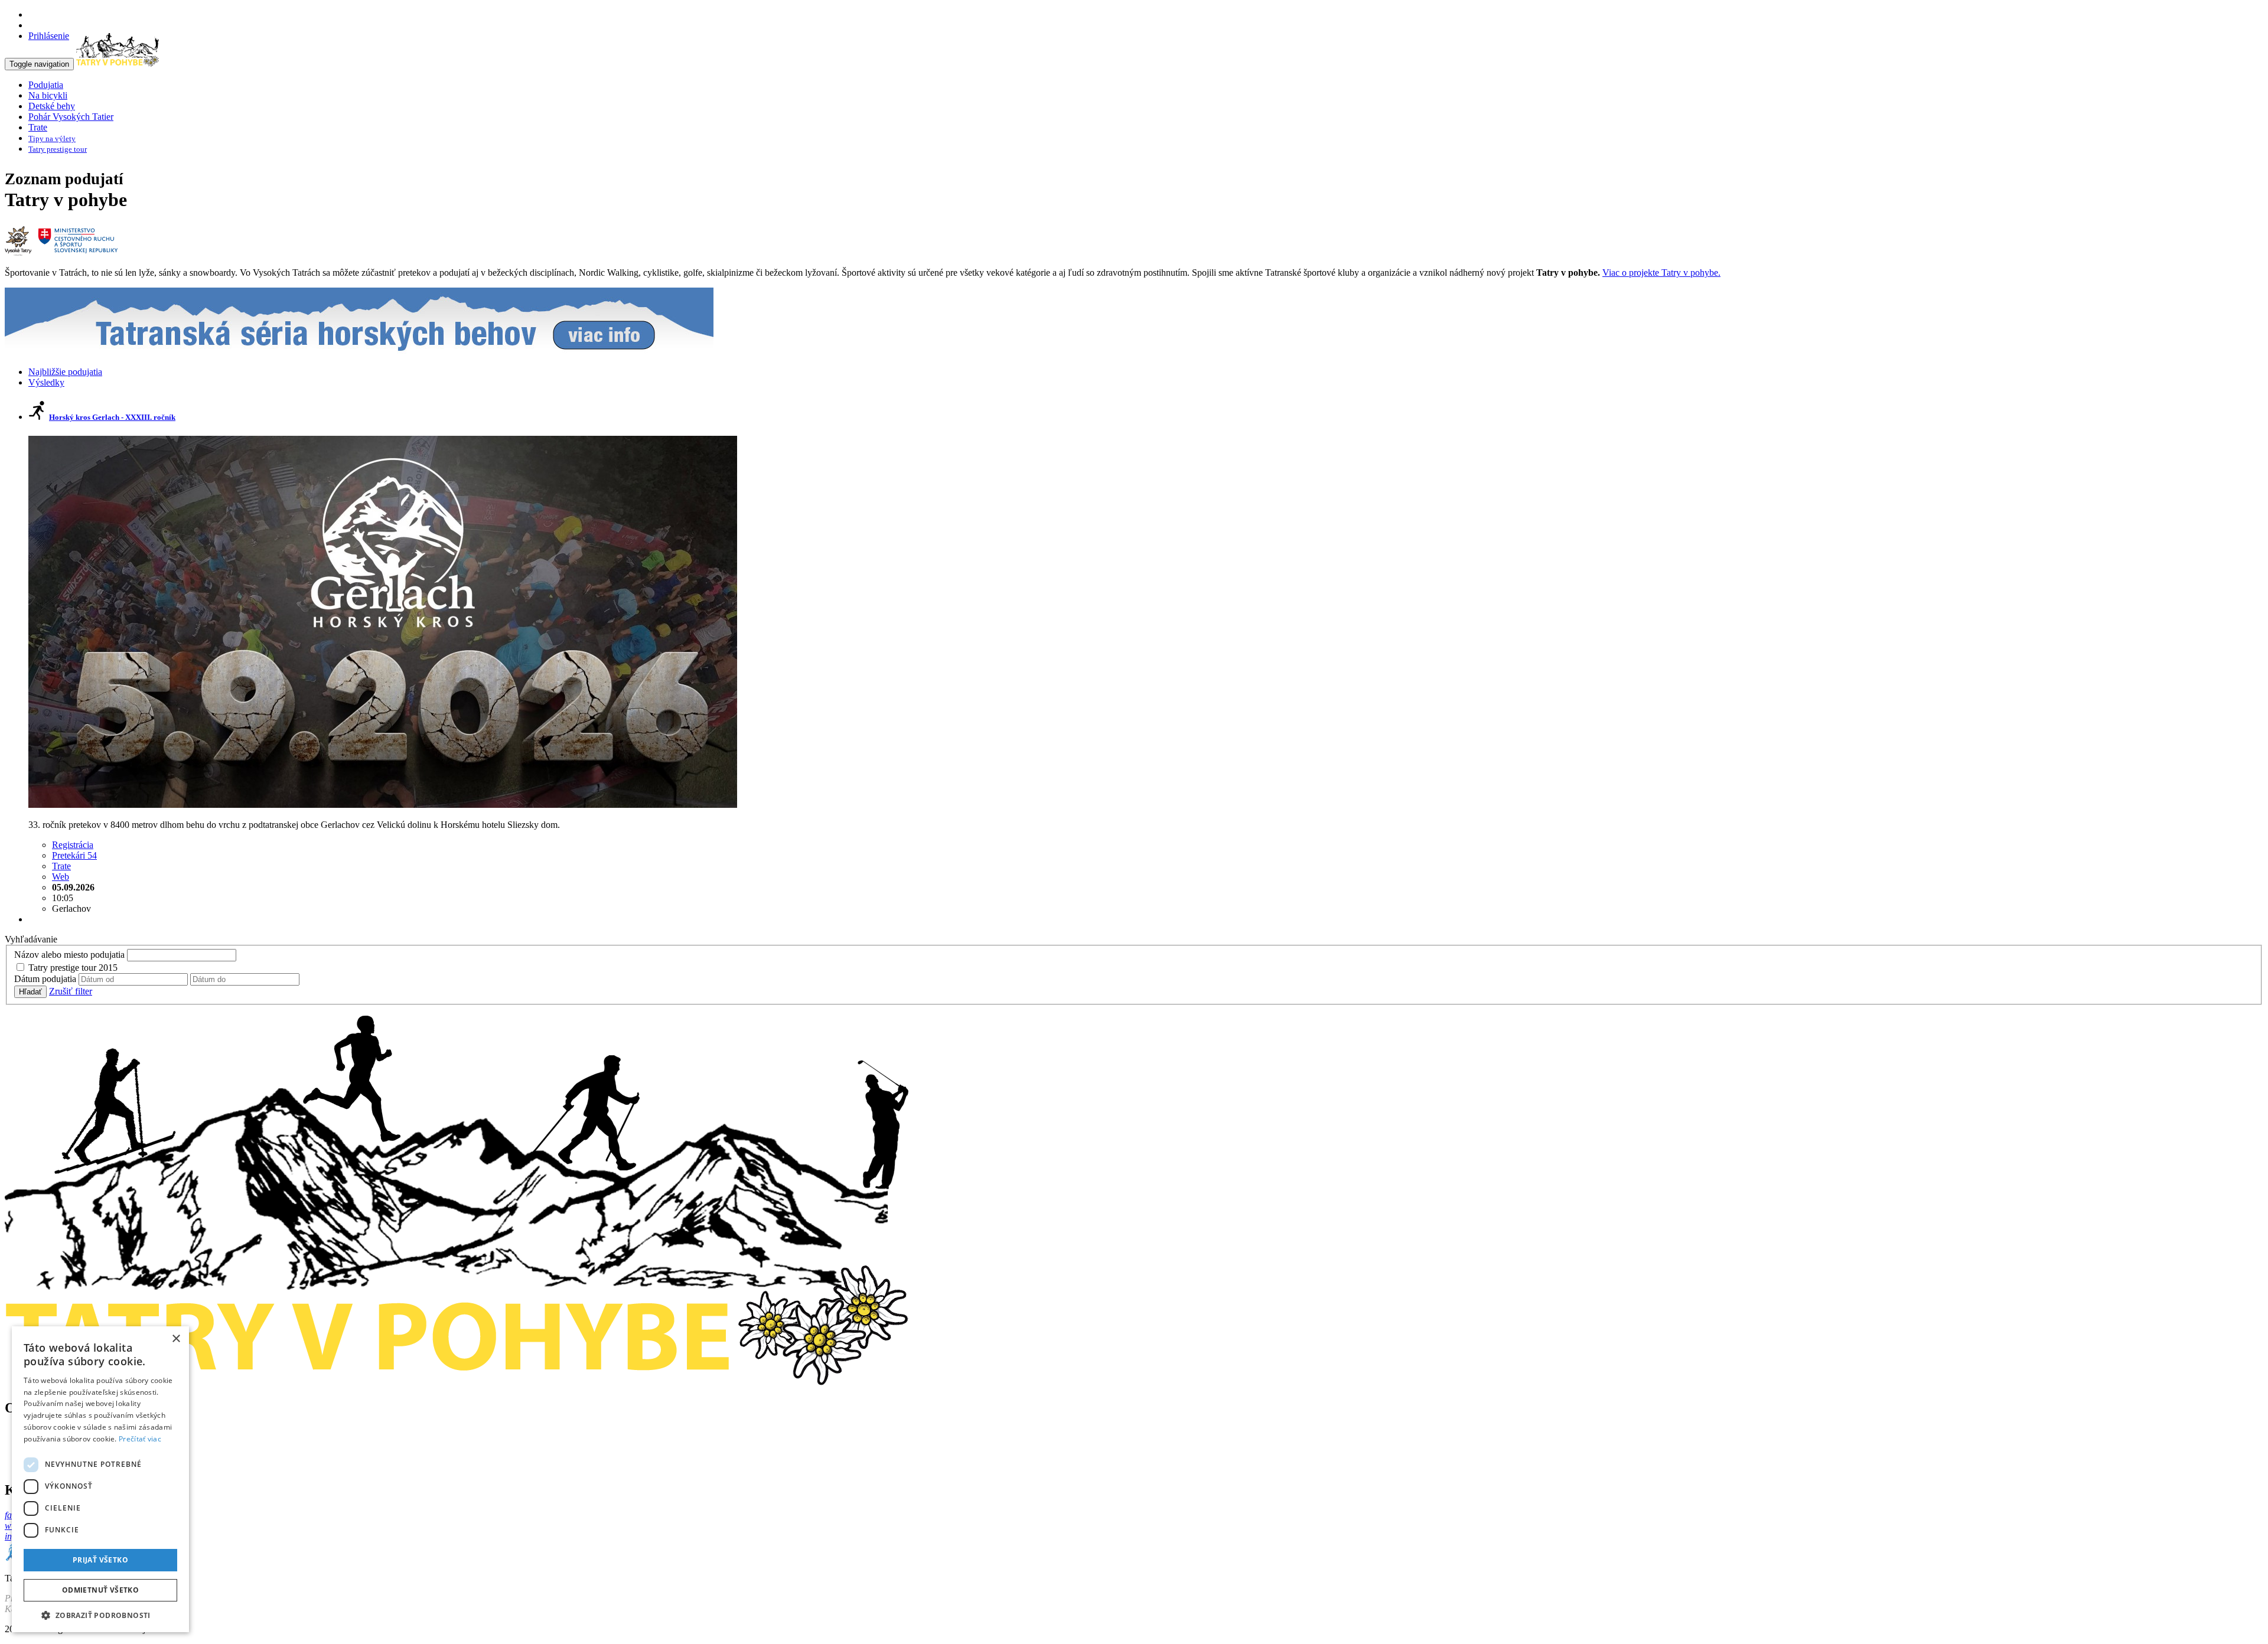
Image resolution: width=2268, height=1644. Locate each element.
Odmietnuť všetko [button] (100, 1590)
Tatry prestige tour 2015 (73, 968)
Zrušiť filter (71, 991)
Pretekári (74, 855)
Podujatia (46, 85)
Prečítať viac (140, 1439)
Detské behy (52, 106)
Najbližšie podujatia (65, 372)
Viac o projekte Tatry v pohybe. (1661, 273)
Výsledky (46, 382)
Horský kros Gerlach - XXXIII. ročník (112, 417)
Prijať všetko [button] (100, 1560)
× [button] (176, 1339)
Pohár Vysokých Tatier (71, 117)
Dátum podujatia (45, 979)
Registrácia (73, 845)
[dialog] (100, 1479)
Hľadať (30, 992)
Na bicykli (48, 95)
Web (61, 877)
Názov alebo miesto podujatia (69, 955)
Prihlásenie (49, 36)
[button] (100, 1615)
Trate (38, 127)
